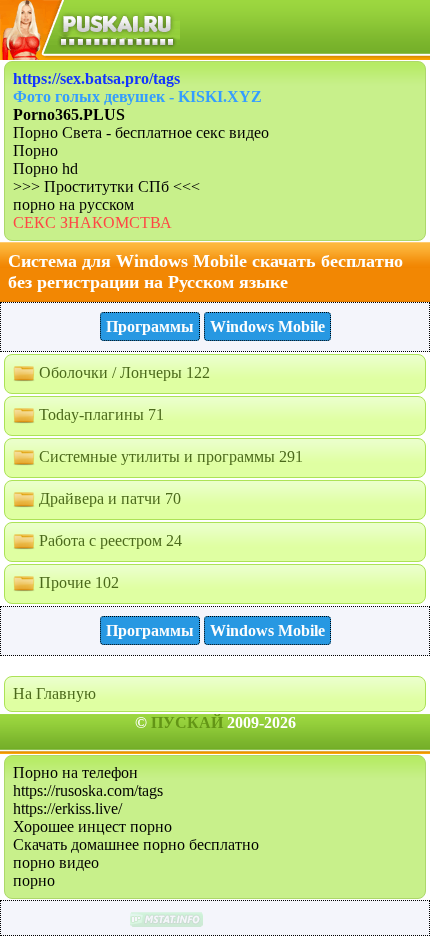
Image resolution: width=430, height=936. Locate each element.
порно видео (56, 862)
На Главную (54, 693)
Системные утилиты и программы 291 (169, 456)
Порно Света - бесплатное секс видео (141, 132)
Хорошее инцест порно (92, 826)
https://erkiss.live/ (67, 808)
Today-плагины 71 (99, 414)
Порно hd (45, 168)
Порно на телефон (75, 772)
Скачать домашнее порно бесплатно (136, 844)
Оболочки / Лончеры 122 (122, 372)
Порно (35, 150)
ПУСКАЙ (187, 722)
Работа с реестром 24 (108, 540)
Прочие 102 (77, 582)
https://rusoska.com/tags (88, 790)
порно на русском (73, 204)
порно (34, 880)
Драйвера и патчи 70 (108, 498)
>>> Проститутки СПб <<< (106, 186)
